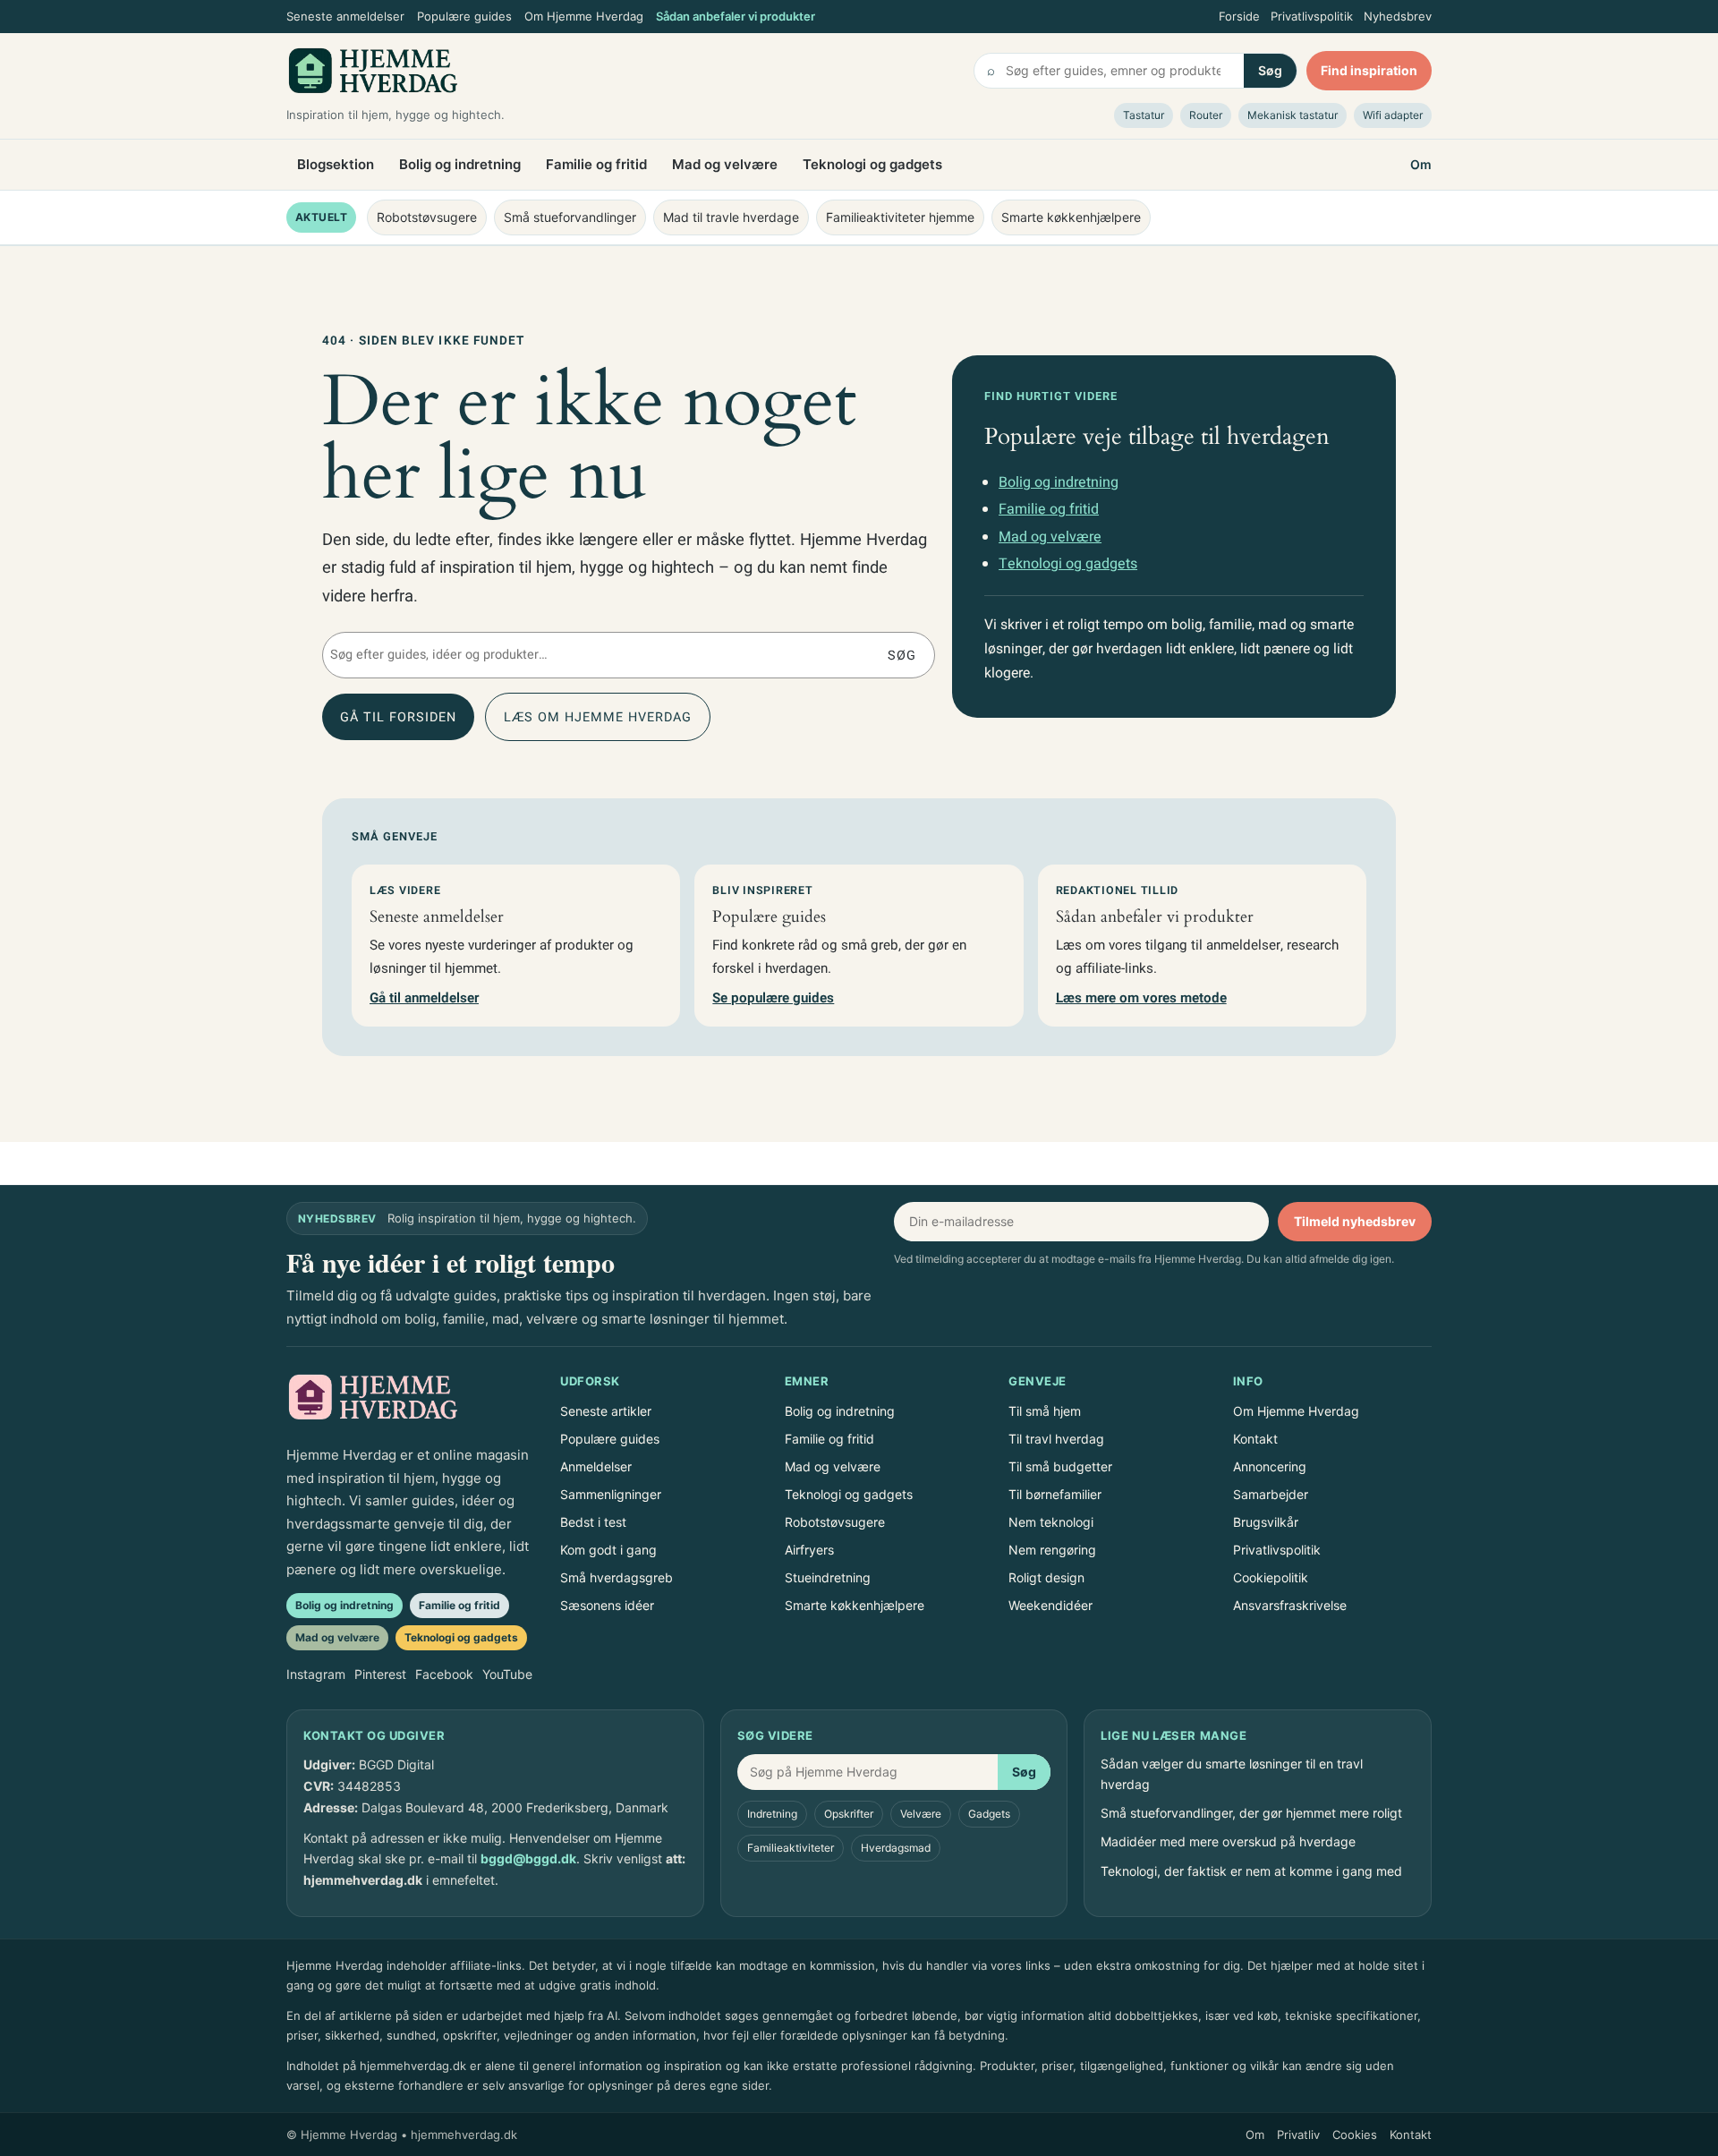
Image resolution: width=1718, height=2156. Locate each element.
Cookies (1355, 2135)
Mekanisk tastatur (1293, 115)
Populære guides (464, 16)
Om (1421, 164)
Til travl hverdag (1056, 1439)
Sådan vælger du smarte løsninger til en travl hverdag (1232, 1773)
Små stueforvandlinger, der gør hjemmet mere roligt (1251, 1813)
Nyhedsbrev (1398, 16)
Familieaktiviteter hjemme (900, 217)
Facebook (444, 1674)
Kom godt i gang (608, 1550)
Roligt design (1046, 1577)
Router (1206, 115)
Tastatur (1144, 115)
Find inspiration (1369, 70)
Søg (1270, 70)
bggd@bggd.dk (528, 1858)
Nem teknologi (1051, 1522)
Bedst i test (593, 1522)
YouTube (507, 1674)
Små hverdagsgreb (617, 1577)
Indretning (772, 1814)
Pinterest (380, 1674)
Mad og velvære (725, 164)
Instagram (316, 1674)
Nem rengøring (1052, 1550)
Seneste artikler (606, 1411)
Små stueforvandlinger (570, 217)
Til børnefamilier (1055, 1494)
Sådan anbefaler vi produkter (736, 16)
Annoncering (1270, 1466)
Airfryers (809, 1550)
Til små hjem (1045, 1411)
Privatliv (1298, 2135)
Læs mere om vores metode (1141, 998)
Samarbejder (1271, 1494)
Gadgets (989, 1814)
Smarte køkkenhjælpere (1071, 217)
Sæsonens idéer (607, 1605)
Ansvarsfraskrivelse (1290, 1605)
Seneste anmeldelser (345, 16)
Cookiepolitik (1271, 1577)
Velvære (921, 1814)
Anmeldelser (596, 1466)
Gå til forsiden (398, 717)
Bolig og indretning (460, 164)
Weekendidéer (1050, 1605)
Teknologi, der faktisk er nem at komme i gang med (1251, 1871)
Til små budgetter (1060, 1466)
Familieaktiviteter (791, 1848)
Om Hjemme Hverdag (584, 16)
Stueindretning (828, 1577)
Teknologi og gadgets (872, 164)
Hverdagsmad (896, 1848)
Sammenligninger (611, 1494)
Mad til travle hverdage (731, 217)
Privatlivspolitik (1312, 16)
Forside (1239, 16)
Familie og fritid (596, 164)
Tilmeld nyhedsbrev (1355, 1221)
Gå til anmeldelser (424, 998)
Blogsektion (336, 164)
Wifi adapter (1393, 115)
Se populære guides (773, 998)
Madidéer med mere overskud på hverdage (1228, 1841)
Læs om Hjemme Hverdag (598, 717)
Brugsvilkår (1266, 1522)
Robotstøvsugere (427, 217)
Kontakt (1255, 1439)
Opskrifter (849, 1814)
